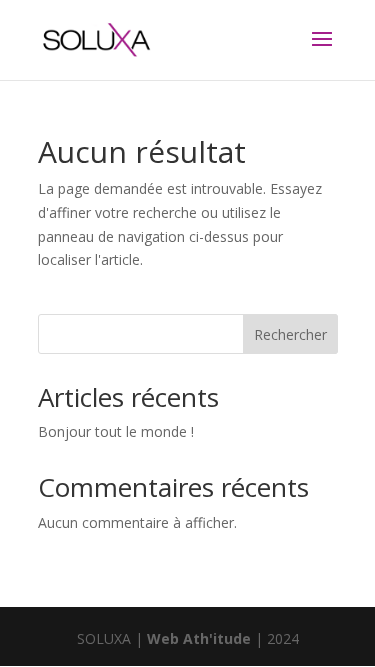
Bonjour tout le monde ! (116, 431)
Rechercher (290, 334)
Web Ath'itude (199, 638)
